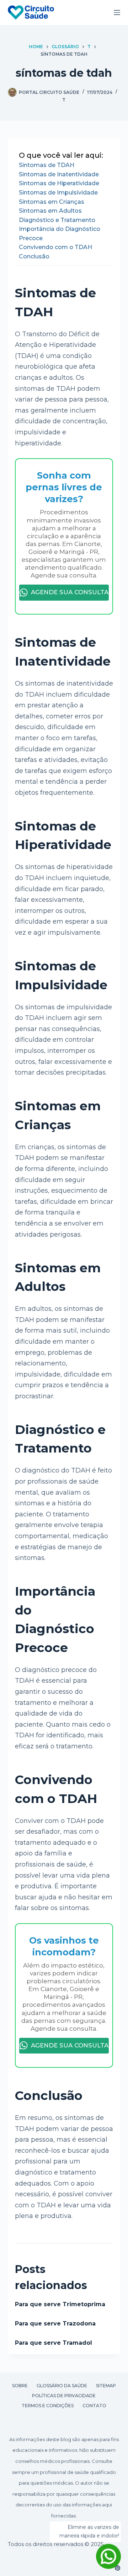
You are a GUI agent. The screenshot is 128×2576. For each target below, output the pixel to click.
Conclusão (34, 256)
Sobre (20, 2386)
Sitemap (106, 2386)
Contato (94, 2406)
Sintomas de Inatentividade (59, 174)
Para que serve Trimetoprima (60, 2304)
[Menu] (117, 12)
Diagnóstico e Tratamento (57, 220)
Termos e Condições (48, 2406)
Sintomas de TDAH (47, 165)
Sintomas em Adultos (50, 211)
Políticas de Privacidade (64, 2396)
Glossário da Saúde (62, 2386)
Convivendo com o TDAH (55, 247)
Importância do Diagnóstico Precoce (60, 234)
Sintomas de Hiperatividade (59, 183)
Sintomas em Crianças (52, 202)
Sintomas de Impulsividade (58, 193)
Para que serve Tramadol (54, 2343)
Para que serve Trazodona (55, 2324)
